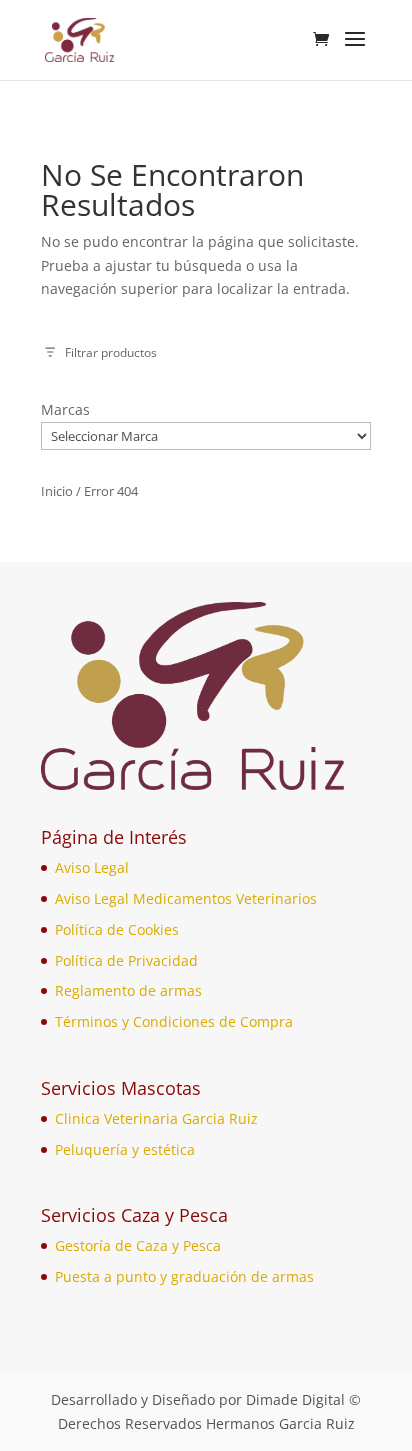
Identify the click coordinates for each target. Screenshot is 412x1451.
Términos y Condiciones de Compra (174, 1021)
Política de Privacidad (126, 960)
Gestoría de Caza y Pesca (138, 1245)
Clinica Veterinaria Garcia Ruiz (156, 1118)
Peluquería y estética (125, 1149)
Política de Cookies (117, 929)
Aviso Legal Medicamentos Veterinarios (186, 898)
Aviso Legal (92, 867)
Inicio (57, 491)
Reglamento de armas (128, 990)
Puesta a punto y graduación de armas (184, 1276)
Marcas (65, 409)
